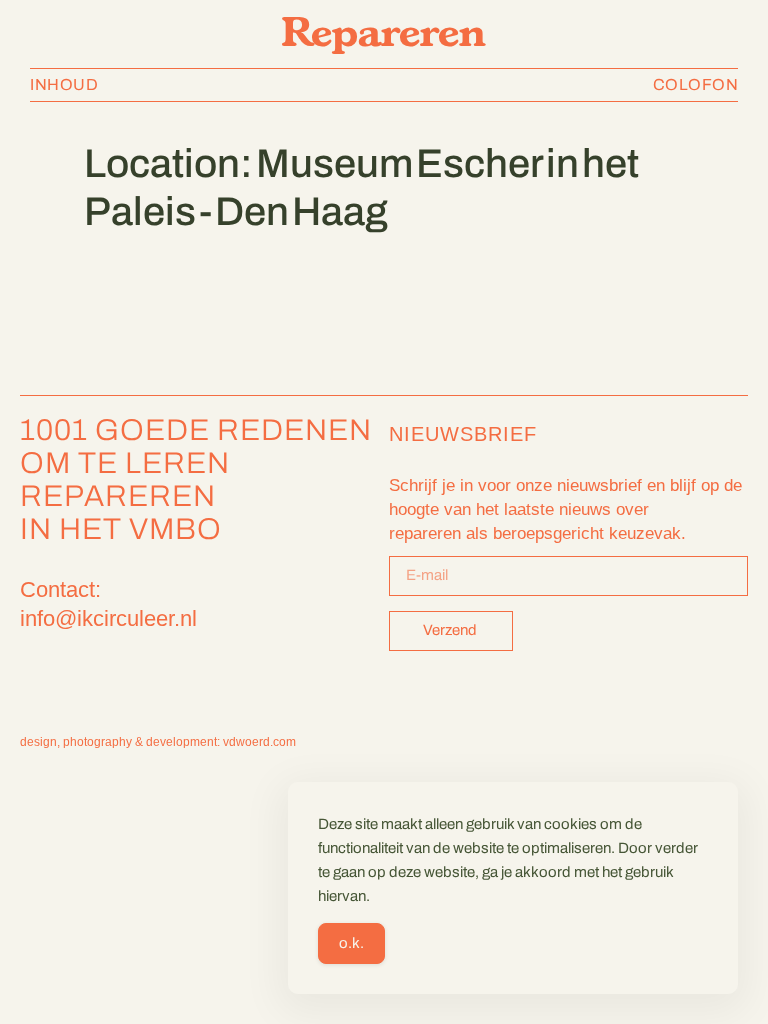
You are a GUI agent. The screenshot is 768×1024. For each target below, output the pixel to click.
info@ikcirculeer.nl (108, 618)
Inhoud (64, 84)
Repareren (384, 31)
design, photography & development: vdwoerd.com (158, 742)
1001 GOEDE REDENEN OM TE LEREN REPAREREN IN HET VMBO (196, 479)
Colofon (696, 84)
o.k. (351, 943)
